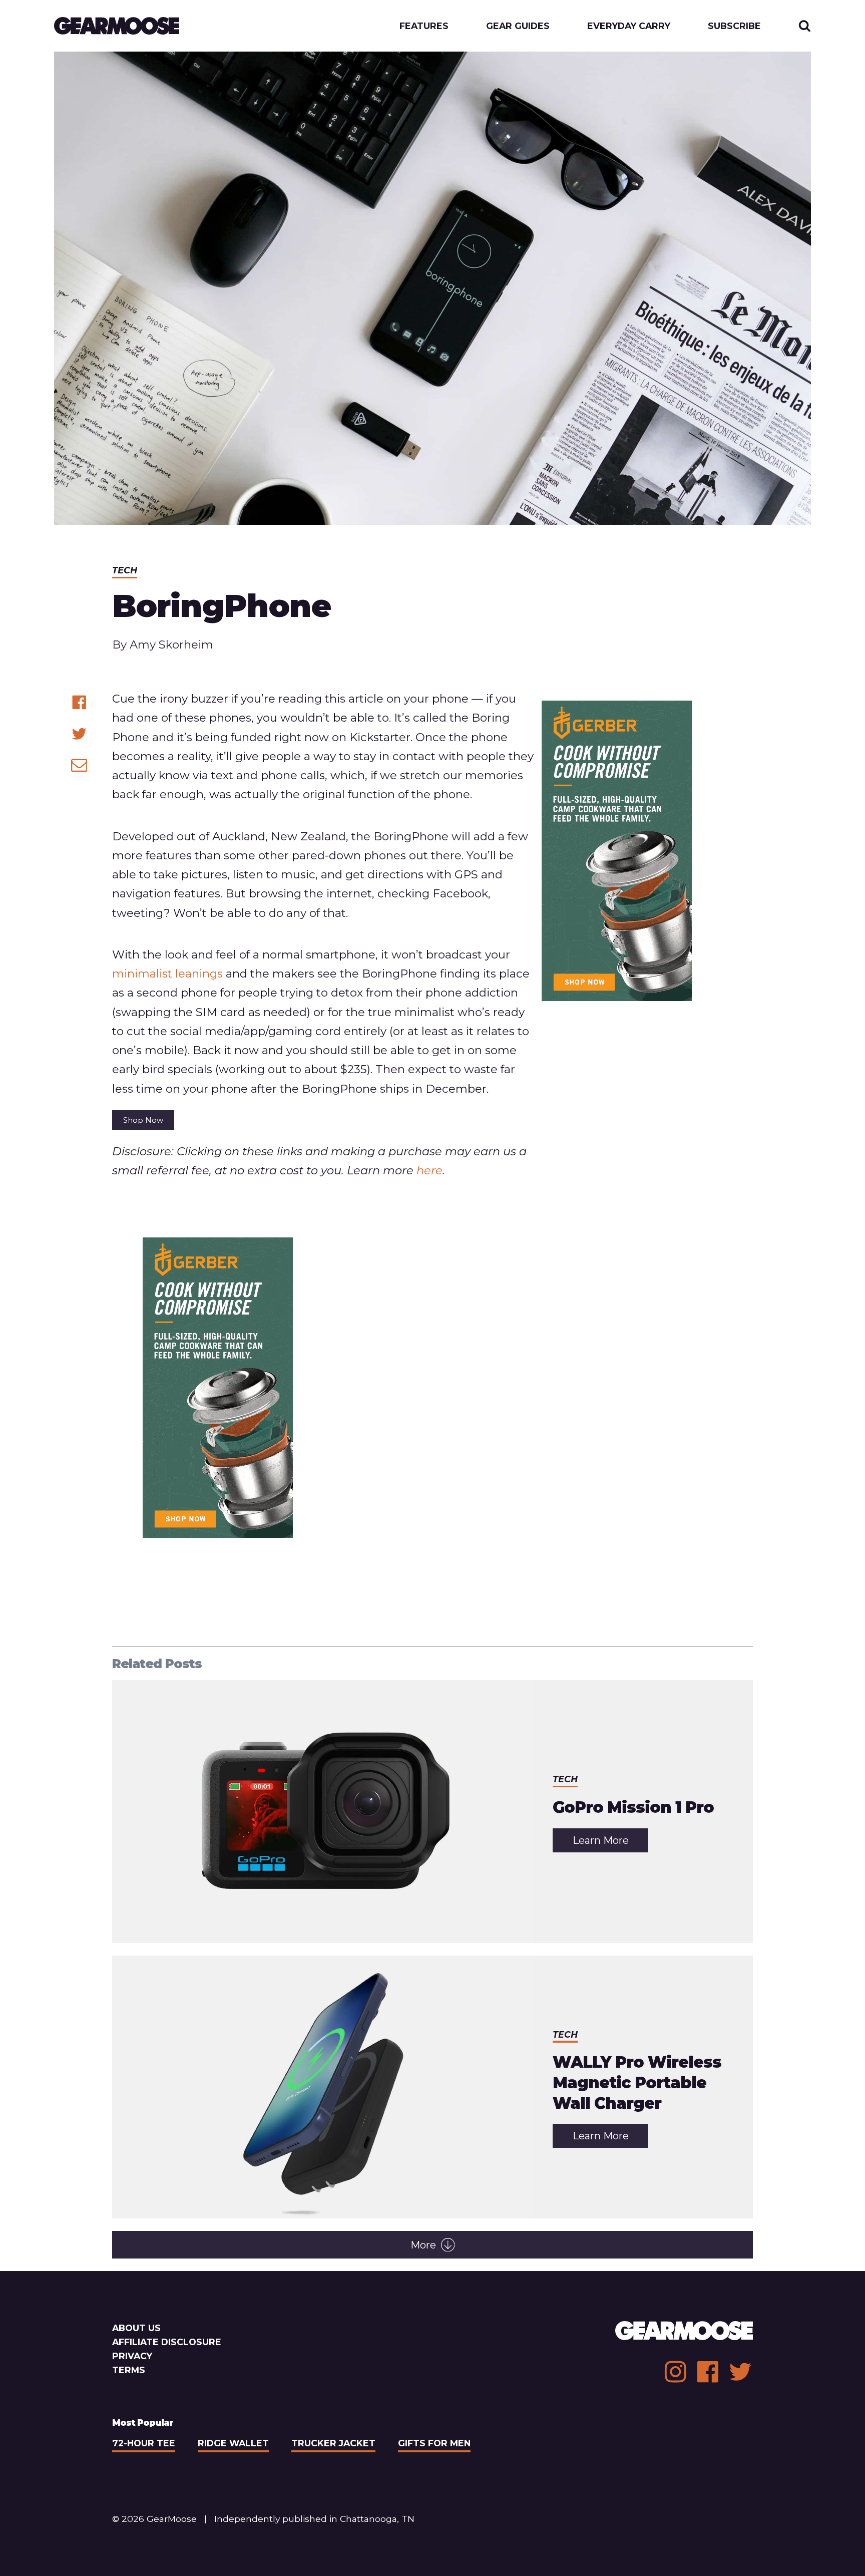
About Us (136, 2328)
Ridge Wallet (233, 2443)
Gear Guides (518, 26)
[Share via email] (79, 765)
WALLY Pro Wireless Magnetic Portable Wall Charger (637, 2082)
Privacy (132, 2356)
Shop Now (143, 1120)
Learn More (610, 1843)
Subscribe (734, 26)
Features (424, 26)
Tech (125, 570)
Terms (129, 2370)
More (423, 2245)
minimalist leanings (167, 974)
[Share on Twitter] (79, 734)
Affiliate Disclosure (167, 2342)
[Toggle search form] (805, 26)
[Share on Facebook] (79, 702)
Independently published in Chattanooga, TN (314, 2519)
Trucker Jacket (333, 2443)
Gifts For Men (434, 2443)
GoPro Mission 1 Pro (633, 1807)
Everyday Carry (629, 26)
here (429, 1170)
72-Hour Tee (144, 2443)
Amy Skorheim (171, 645)
